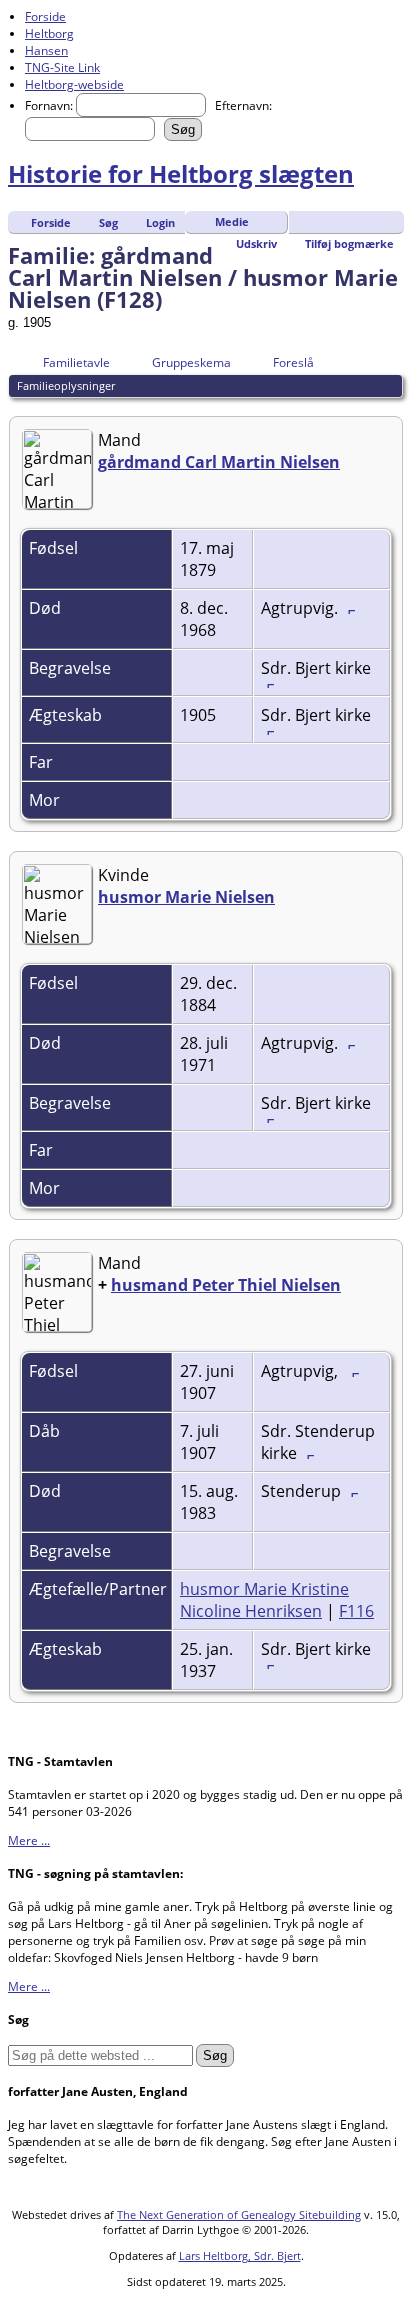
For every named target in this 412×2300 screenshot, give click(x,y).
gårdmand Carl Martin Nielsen (219, 462)
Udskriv (256, 243)
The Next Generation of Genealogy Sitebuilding (239, 2214)
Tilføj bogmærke (349, 243)
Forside (45, 16)
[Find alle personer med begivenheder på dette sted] (356, 608)
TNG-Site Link (62, 67)
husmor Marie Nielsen (186, 897)
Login (160, 222)
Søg (108, 222)
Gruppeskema (191, 362)
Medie (232, 221)
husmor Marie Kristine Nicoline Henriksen (264, 1600)
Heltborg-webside (74, 84)
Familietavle (76, 362)
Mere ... (29, 1840)
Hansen (46, 50)
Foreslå (293, 362)
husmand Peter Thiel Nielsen (226, 1285)
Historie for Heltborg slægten (181, 173)
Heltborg (49, 33)
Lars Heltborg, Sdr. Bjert (240, 2255)
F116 (356, 1611)
